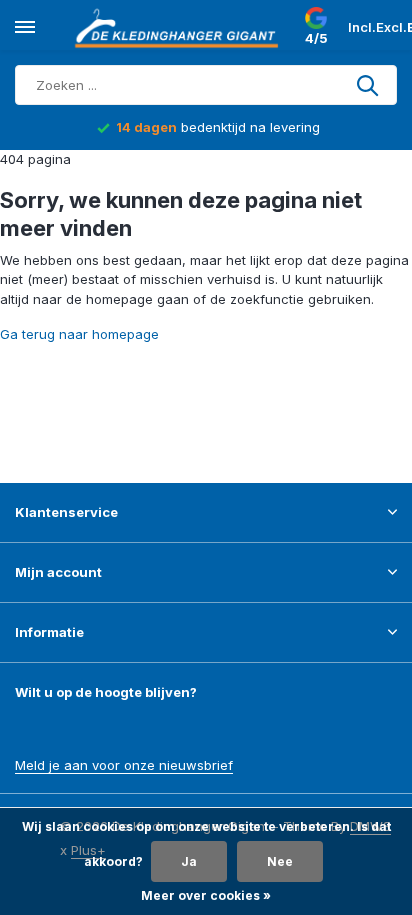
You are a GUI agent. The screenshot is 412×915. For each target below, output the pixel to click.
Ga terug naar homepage (79, 334)
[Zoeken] (369, 85)
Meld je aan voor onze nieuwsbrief (124, 765)
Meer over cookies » (206, 895)
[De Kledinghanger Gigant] (180, 28)
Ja (189, 861)
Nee (280, 861)
